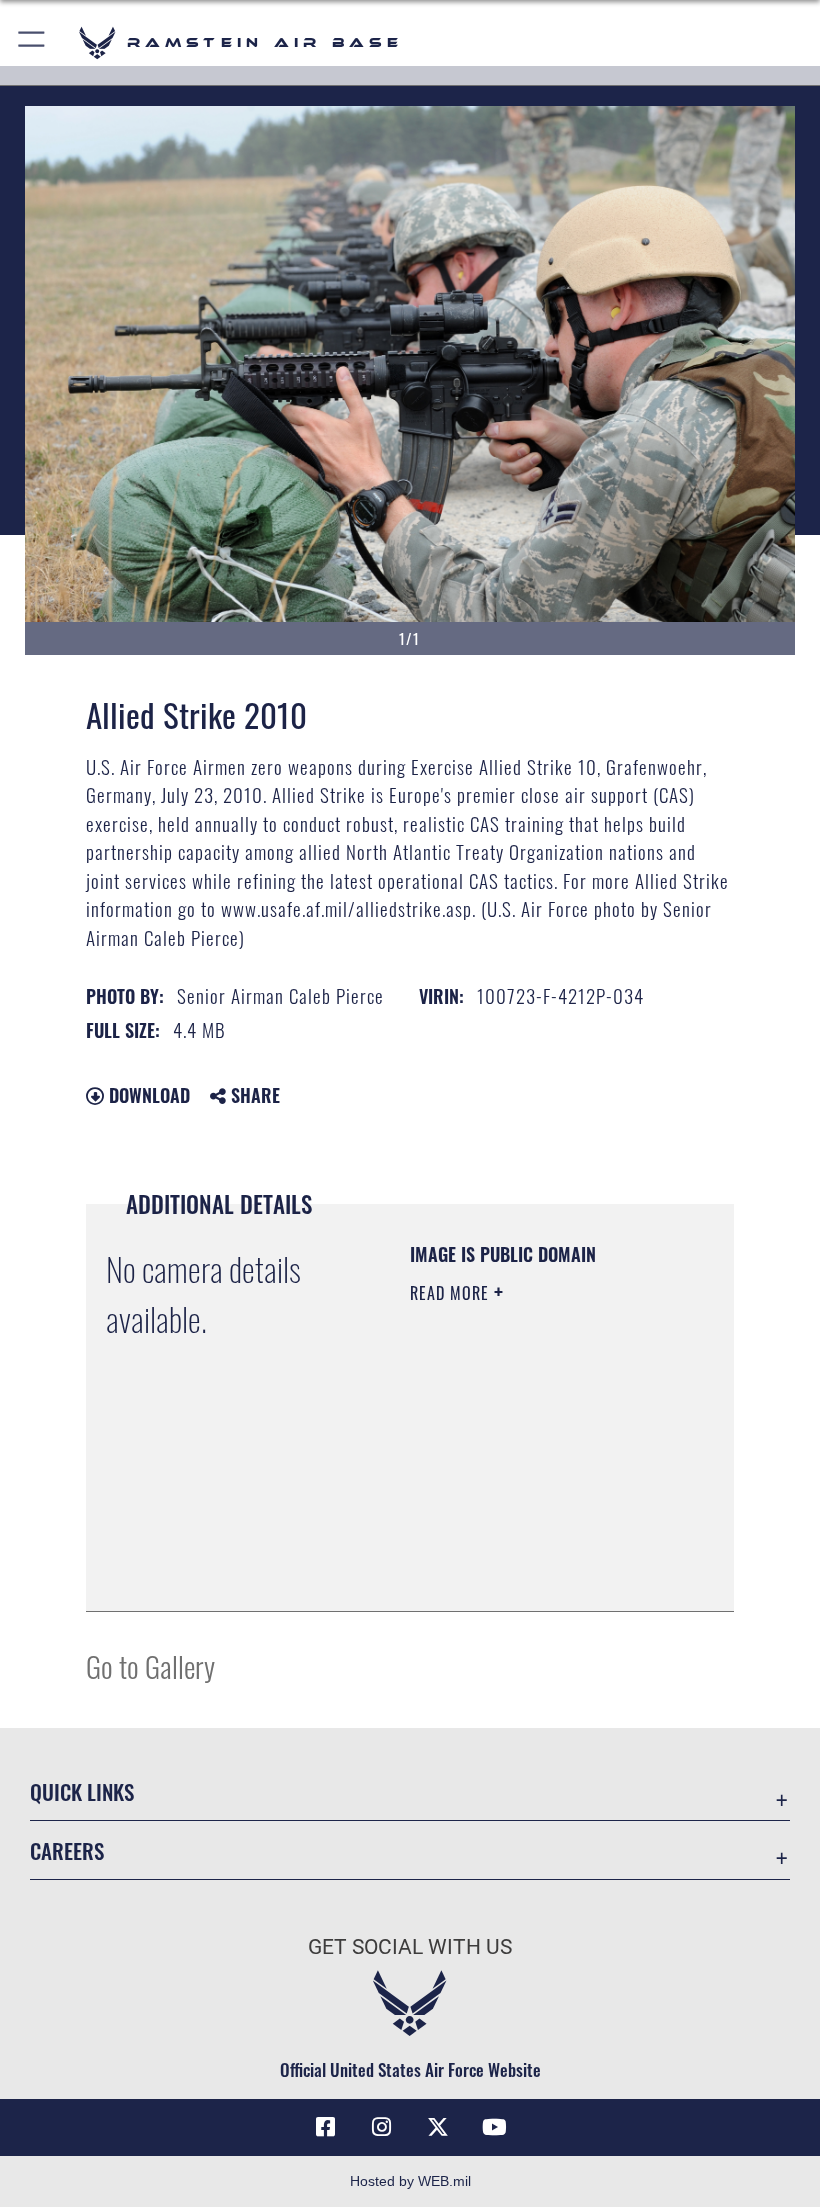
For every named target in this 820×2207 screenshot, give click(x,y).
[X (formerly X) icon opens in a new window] (438, 2127)
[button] (32, 42)
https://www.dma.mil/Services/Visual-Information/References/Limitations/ (531, 1546)
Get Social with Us (410, 1947)
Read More (452, 1293)
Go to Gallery (150, 1665)
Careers (67, 1850)
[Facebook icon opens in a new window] (326, 2127)
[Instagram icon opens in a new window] (382, 2127)
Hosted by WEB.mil (410, 2181)
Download (147, 1095)
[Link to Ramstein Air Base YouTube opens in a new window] (494, 2127)
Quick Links (82, 1791)
